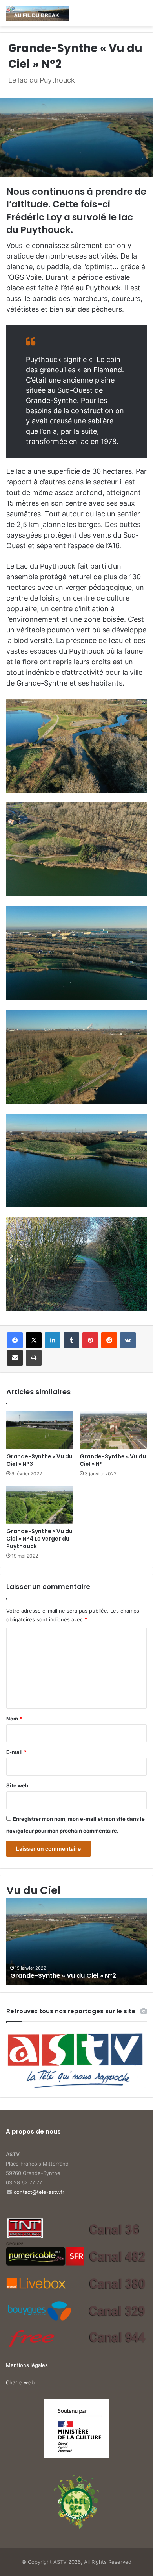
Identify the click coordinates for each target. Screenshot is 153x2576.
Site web (17, 1785)
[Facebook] (15, 1340)
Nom (14, 1719)
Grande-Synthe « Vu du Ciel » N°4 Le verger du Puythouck (39, 1539)
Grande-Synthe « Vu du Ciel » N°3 (39, 1460)
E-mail (16, 1752)
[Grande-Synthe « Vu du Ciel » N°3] (40, 1430)
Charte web (20, 2382)
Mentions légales (27, 2365)
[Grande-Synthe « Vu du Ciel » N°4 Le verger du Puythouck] (40, 1504)
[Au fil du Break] (37, 13)
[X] (34, 1340)
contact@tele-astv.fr (39, 2192)
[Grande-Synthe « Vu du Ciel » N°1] (113, 1430)
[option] (76, 1941)
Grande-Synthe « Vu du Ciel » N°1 (113, 1460)
